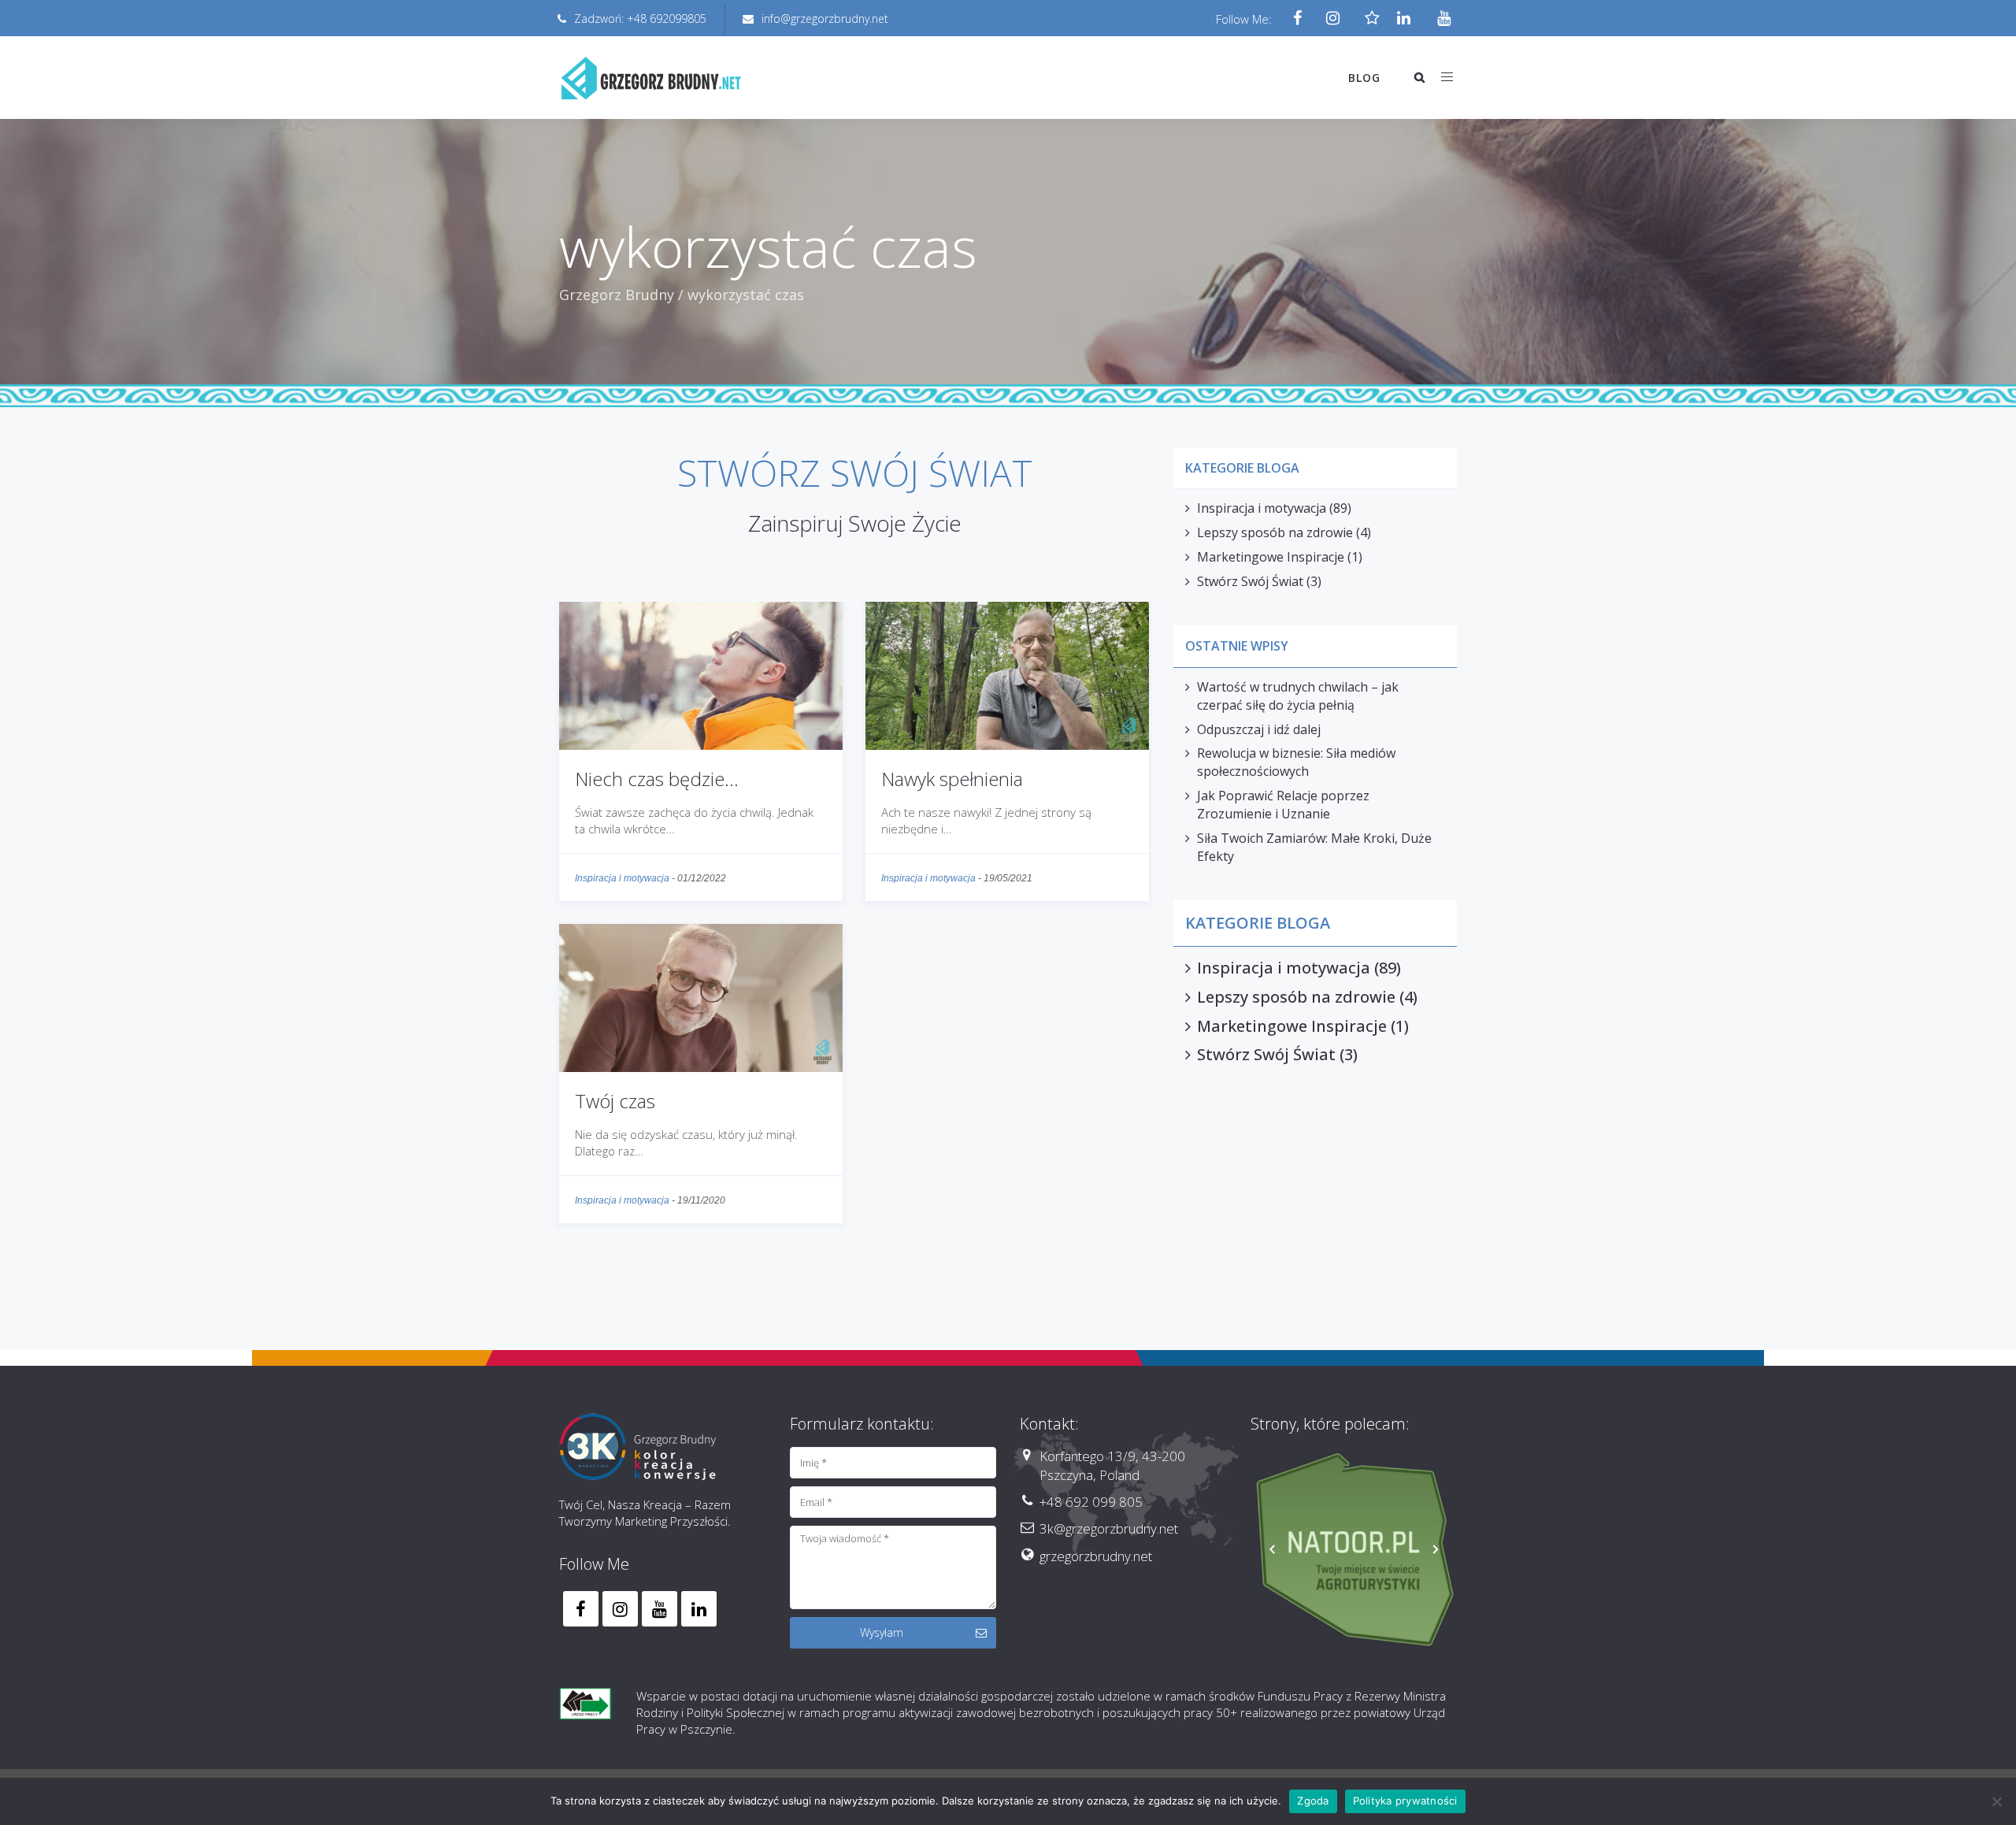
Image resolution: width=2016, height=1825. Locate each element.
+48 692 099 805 (1091, 1502)
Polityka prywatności (1405, 1801)
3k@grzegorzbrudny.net (1109, 1528)
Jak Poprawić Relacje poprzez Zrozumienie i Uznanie (1283, 805)
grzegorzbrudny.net (1096, 1556)
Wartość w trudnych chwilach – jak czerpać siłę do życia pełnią (1298, 696)
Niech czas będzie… (657, 779)
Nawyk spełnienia (952, 779)
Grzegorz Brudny (617, 295)
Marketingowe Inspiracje (1271, 557)
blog (1364, 78)
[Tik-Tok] (1368, 19)
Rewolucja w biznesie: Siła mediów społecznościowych (1296, 762)
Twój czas (615, 1101)
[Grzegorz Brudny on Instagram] (620, 1609)
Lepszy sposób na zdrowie (1275, 532)
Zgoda (1313, 1801)
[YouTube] (1439, 19)
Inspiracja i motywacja (622, 878)
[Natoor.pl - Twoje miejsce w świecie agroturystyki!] (1354, 1551)
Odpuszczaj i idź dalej (1259, 729)
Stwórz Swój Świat (1250, 581)
